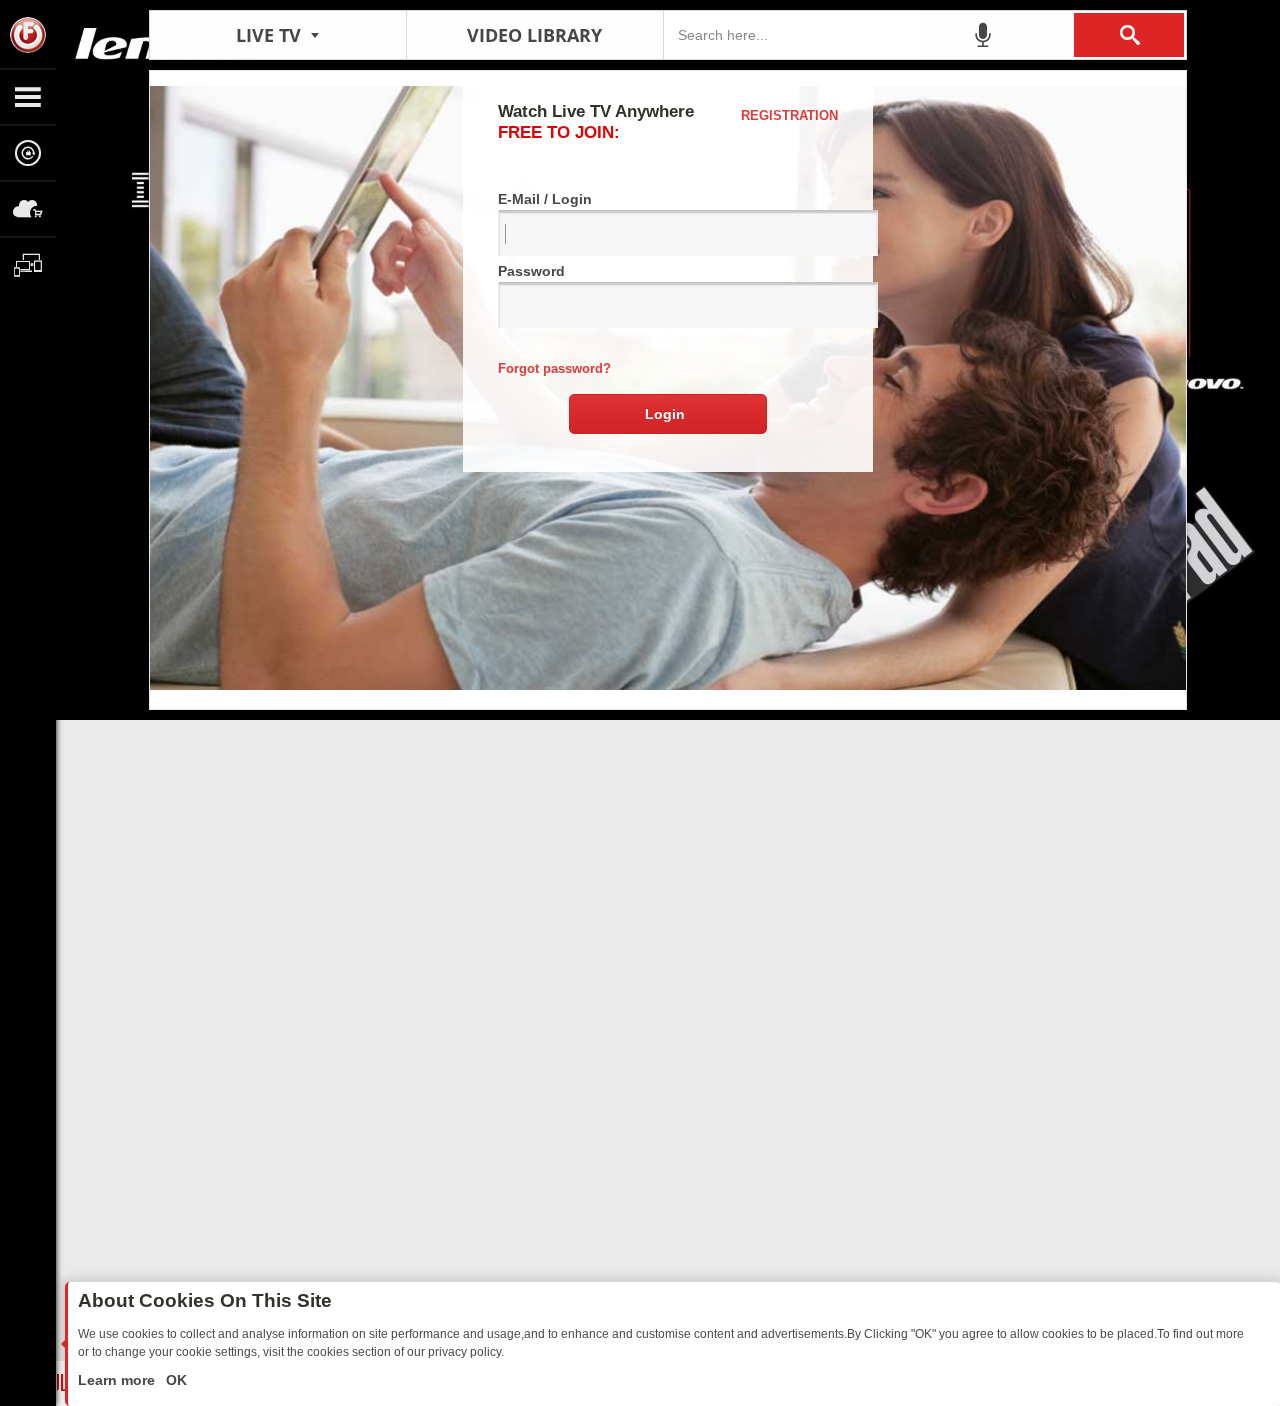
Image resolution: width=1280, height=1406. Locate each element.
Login (665, 414)
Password (531, 271)
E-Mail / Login (545, 199)
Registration (789, 115)
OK (174, 1380)
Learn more (118, 1380)
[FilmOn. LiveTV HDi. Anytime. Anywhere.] (28, 34)
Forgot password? (554, 368)
